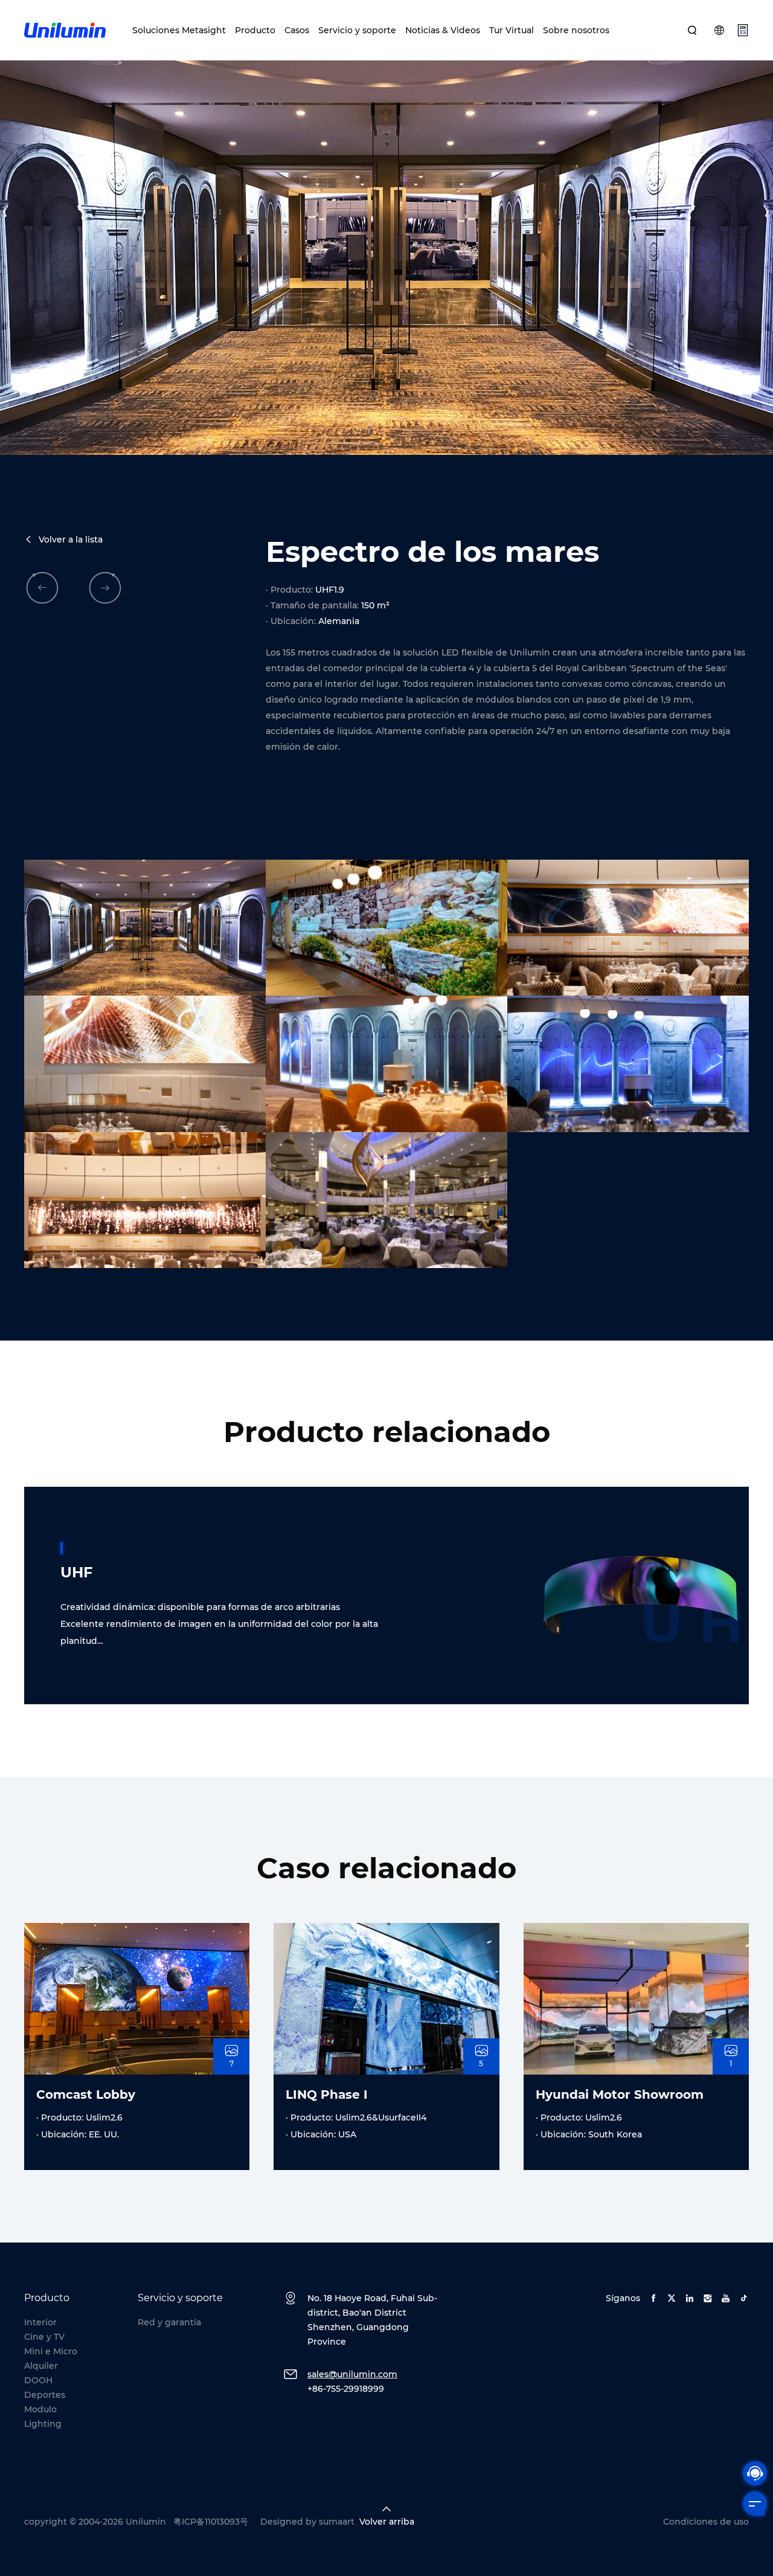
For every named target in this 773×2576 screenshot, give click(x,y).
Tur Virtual (512, 30)
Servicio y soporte (357, 30)
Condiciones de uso (706, 2522)
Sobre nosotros (576, 30)
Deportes (45, 2395)
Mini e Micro (51, 2351)
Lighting (43, 2424)
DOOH (38, 2380)
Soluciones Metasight (179, 30)
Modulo (40, 2409)
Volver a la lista (71, 539)
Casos (297, 30)
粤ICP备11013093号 (211, 2522)
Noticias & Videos (443, 30)
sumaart (337, 2522)
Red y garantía (169, 2322)
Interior (40, 2322)
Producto (255, 30)
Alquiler (41, 2366)
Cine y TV (44, 2337)
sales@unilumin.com (352, 2374)
